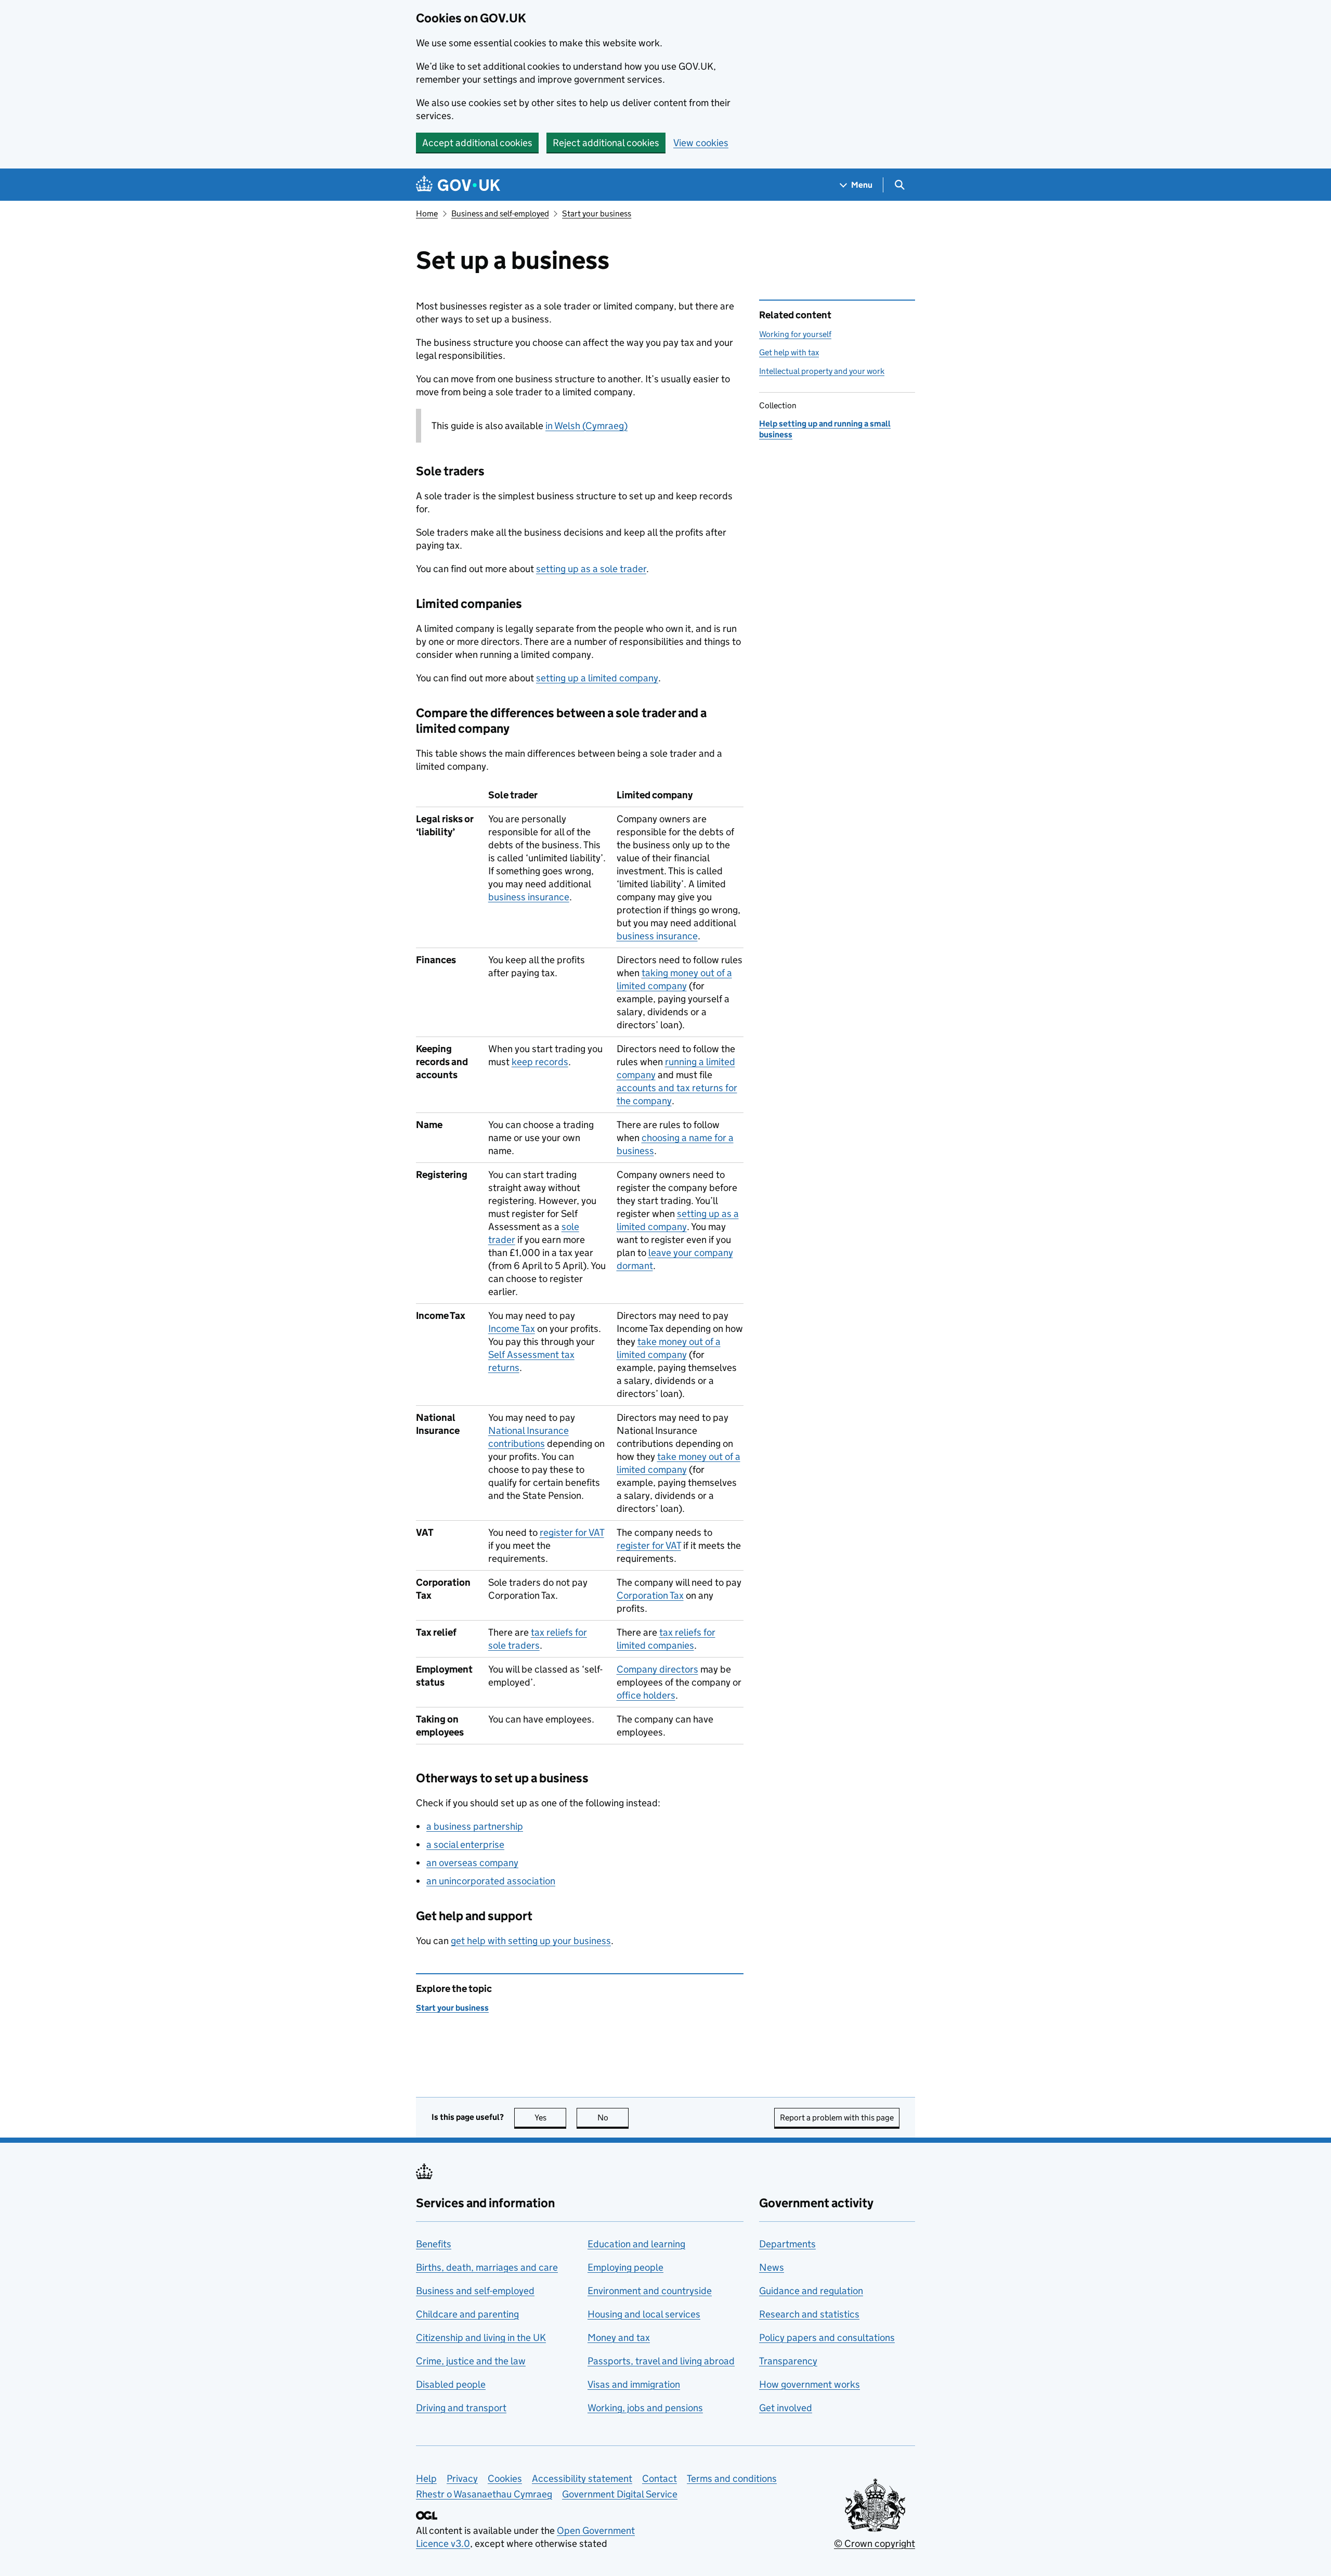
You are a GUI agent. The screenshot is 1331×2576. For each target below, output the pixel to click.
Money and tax (619, 2338)
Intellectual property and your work (822, 371)
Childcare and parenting (467, 2314)
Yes (550, 2118)
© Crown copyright (875, 2543)
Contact (660, 2478)
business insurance (529, 897)
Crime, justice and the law (471, 2361)
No (613, 2118)
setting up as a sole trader (591, 569)
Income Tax (512, 1329)
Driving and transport (461, 2408)
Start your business (597, 213)
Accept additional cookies (477, 143)
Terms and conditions (732, 2478)
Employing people (625, 2267)
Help (426, 2478)
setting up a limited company (597, 678)
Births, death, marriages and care (487, 2267)
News (772, 2267)
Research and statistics (809, 2314)
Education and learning (636, 2244)
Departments (787, 2244)
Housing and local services (644, 2314)
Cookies (505, 2478)
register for (572, 1532)
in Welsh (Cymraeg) (586, 426)
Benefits (434, 2244)
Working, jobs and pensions (645, 2408)
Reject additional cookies (606, 143)
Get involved (786, 2408)
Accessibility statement (582, 2478)
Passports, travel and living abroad (661, 2361)
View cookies (701, 143)
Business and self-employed (500, 213)
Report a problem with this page (837, 2118)
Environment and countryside (650, 2291)
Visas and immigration (634, 2384)
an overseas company (472, 1863)
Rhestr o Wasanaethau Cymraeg (484, 2494)
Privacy (462, 2478)
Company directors (657, 1669)
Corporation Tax (650, 1595)
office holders (646, 1695)
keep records (540, 1062)
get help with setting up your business (531, 1941)
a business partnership (475, 1826)
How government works (810, 2384)
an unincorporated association (491, 1881)
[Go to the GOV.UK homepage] (458, 185)
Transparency (788, 2361)
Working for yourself (795, 334)
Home (427, 213)
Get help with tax (789, 352)
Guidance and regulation (811, 2291)
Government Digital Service (620, 2494)
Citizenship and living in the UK (481, 2338)
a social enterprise (465, 1844)
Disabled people (451, 2384)
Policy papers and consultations (827, 2338)
